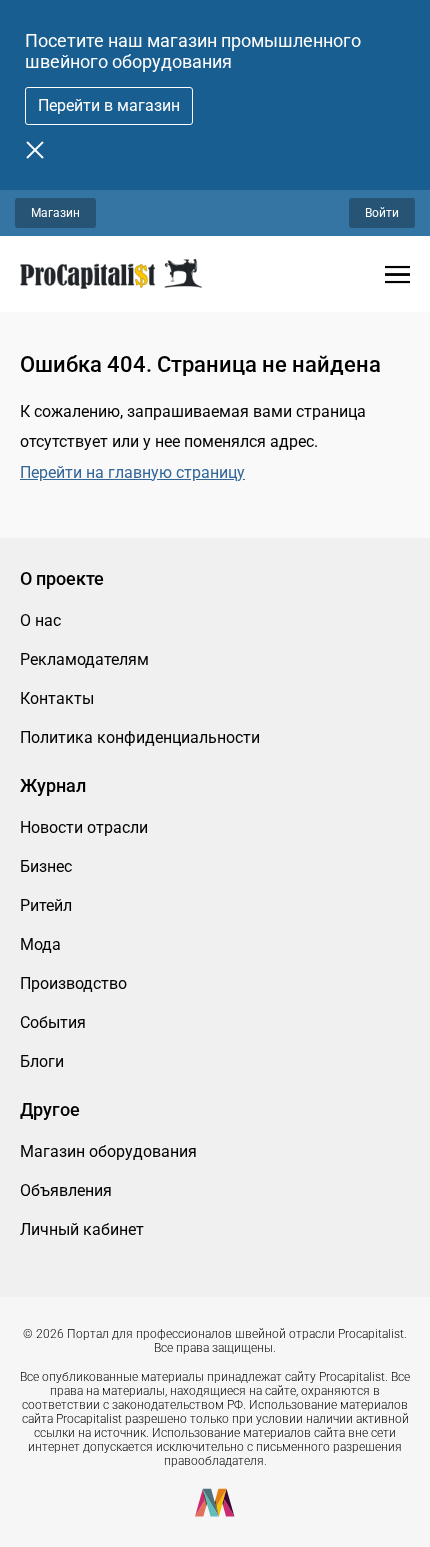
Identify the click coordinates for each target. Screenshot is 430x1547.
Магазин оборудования (108, 1151)
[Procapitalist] (111, 274)
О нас (40, 620)
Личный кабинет (82, 1229)
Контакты (57, 698)
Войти (382, 213)
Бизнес (46, 866)
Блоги (42, 1061)
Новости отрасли (84, 827)
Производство (73, 983)
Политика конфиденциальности (140, 737)
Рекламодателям (84, 659)
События (53, 1022)
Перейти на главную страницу (132, 472)
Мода (40, 944)
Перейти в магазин (109, 105)
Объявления (66, 1190)
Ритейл (46, 905)
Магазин (55, 213)
